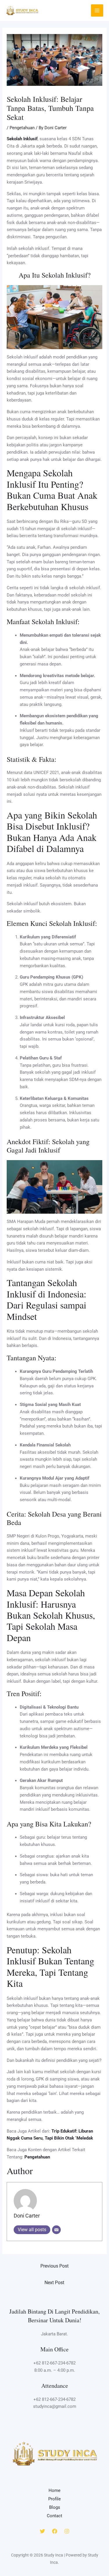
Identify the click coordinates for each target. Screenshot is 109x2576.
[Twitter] (42, 2531)
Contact (54, 2516)
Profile (54, 2499)
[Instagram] (67, 2531)
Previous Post (54, 2266)
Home (54, 2490)
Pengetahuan (22, 128)
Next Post (54, 2283)
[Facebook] (55, 2531)
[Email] (56, 2230)
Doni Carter (27, 2216)
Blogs (55, 2507)
